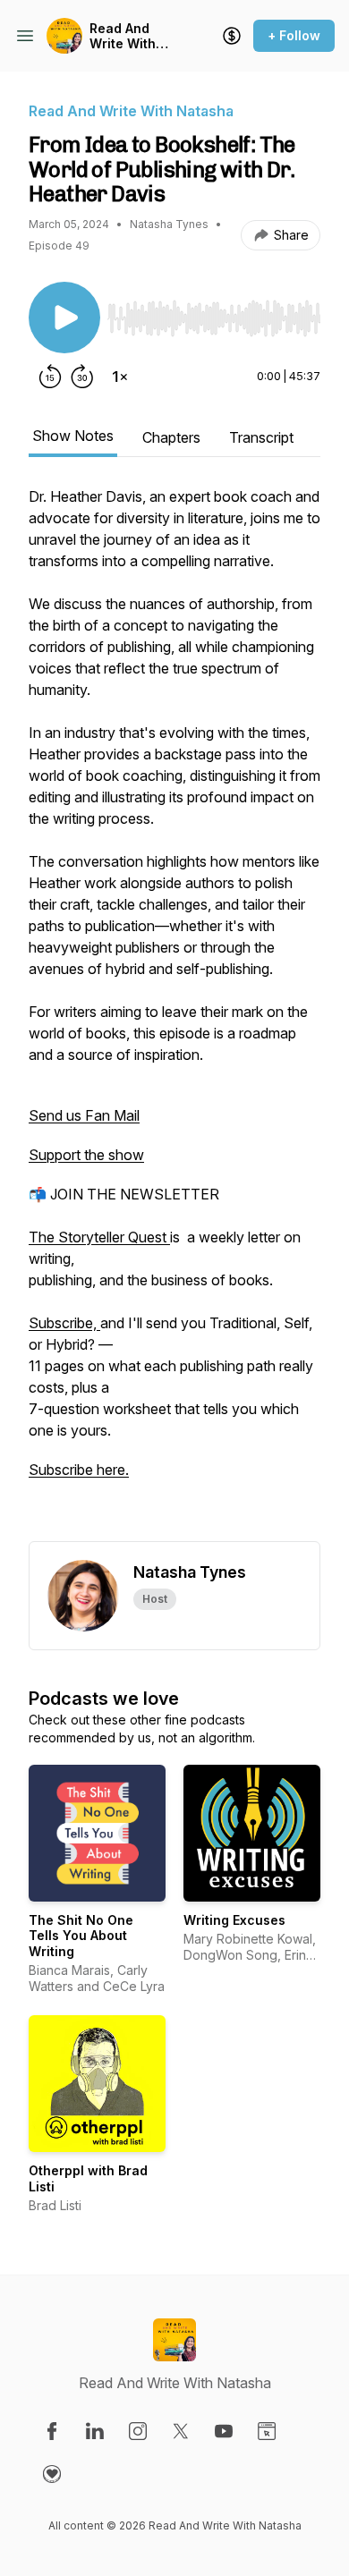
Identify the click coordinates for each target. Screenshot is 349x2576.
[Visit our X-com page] (181, 2431)
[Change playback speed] (120, 377)
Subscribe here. (79, 1470)
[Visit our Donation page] (52, 2474)
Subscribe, (64, 1323)
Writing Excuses (234, 1920)
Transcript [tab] (261, 437)
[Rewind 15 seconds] (50, 377)
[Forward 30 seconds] (82, 377)
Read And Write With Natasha (123, 36)
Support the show (86, 1155)
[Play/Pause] (64, 318)
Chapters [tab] (171, 437)
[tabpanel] (174, 1013)
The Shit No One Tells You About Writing (81, 1936)
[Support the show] (232, 36)
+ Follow (294, 35)
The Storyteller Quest (99, 1237)
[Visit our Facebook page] (52, 2431)
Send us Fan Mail (84, 1115)
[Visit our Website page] (267, 2431)
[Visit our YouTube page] (224, 2431)
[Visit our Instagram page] (138, 2431)
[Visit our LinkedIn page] (95, 2431)
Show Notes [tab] (73, 436)
